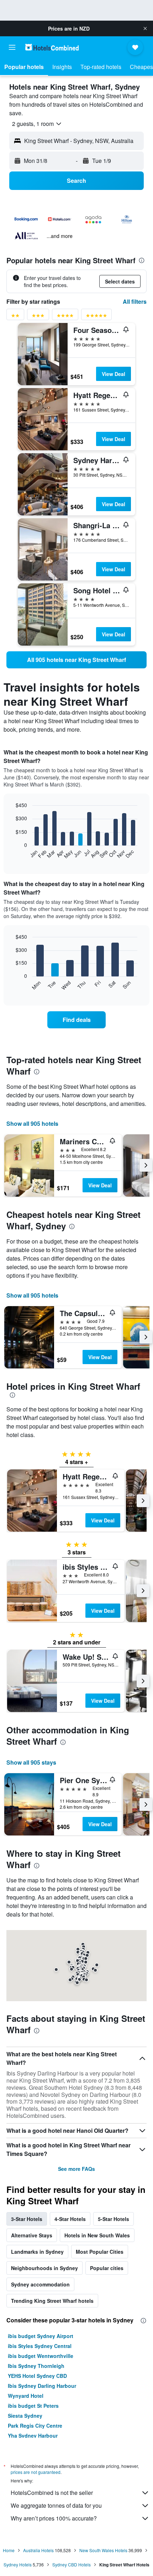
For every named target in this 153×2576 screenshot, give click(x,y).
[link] (76, 660)
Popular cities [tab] (107, 2268)
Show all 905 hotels (32, 1123)
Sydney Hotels (18, 2564)
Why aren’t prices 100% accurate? (54, 2518)
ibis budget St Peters (33, 2406)
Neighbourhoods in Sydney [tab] (44, 2268)
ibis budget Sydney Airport (41, 2336)
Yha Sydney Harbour (33, 2435)
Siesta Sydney (25, 2416)
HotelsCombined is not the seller (52, 2493)
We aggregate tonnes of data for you (56, 2505)
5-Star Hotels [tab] (114, 2219)
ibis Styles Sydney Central (40, 2346)
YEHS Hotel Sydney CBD (37, 2376)
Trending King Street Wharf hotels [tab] (52, 2301)
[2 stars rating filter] (15, 317)
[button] (145, 28)
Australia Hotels (38, 2550)
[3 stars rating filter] (38, 317)
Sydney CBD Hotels (72, 2564)
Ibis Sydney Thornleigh (36, 2366)
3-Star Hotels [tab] (27, 2219)
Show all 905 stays (31, 1762)
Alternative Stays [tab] (32, 2235)
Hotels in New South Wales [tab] (97, 2235)
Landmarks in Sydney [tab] (37, 2252)
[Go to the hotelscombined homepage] (52, 47)
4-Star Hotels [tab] (70, 2219)
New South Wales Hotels (103, 2550)
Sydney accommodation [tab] (40, 2284)
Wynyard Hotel (26, 2396)
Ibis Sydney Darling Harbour (42, 2386)
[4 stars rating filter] (65, 317)
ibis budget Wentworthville (41, 2356)
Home (9, 2550)
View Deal (114, 374)
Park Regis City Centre (35, 2426)
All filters (135, 301)
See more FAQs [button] (76, 2169)
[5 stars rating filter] (96, 317)
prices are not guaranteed (36, 2472)
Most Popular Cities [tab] (100, 2252)
